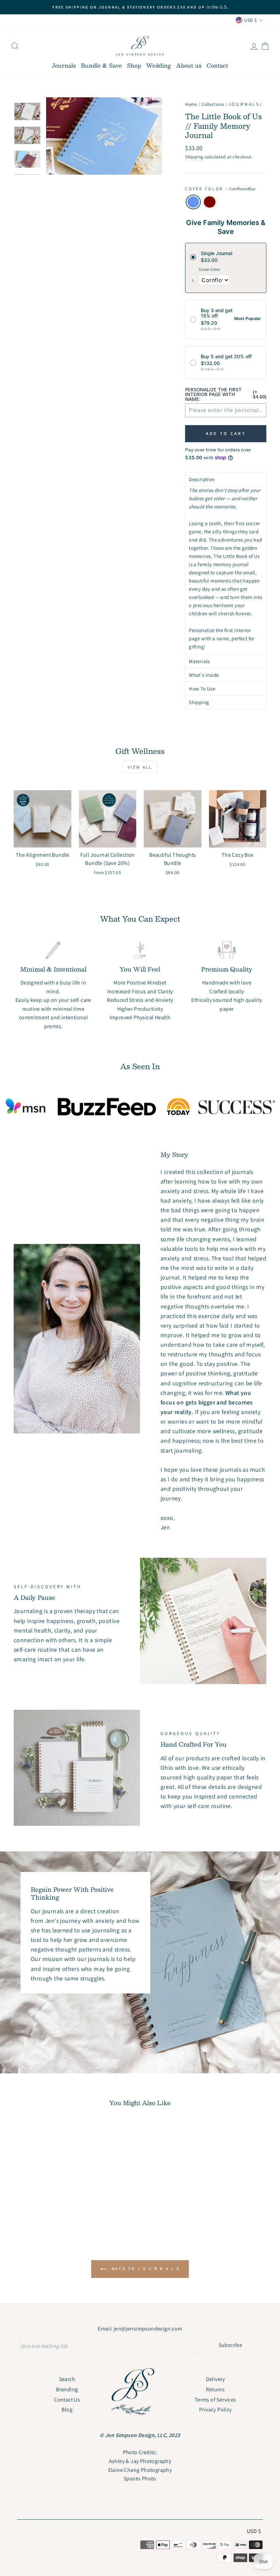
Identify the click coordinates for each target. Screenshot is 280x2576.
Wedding (159, 65)
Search (67, 2379)
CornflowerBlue (193, 202)
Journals (64, 65)
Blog (67, 2410)
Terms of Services (215, 2400)
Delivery (215, 2379)
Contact (217, 65)
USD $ (254, 2531)
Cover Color (220, 189)
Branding (67, 2389)
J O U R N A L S (244, 104)
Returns (215, 2389)
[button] (226, 479)
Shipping (194, 157)
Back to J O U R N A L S (145, 2269)
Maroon (210, 202)
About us (189, 65)
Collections (213, 104)
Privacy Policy (215, 2410)
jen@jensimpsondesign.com (148, 2329)
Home (191, 104)
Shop (134, 65)
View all (140, 767)
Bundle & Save (101, 65)
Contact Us (67, 2400)
